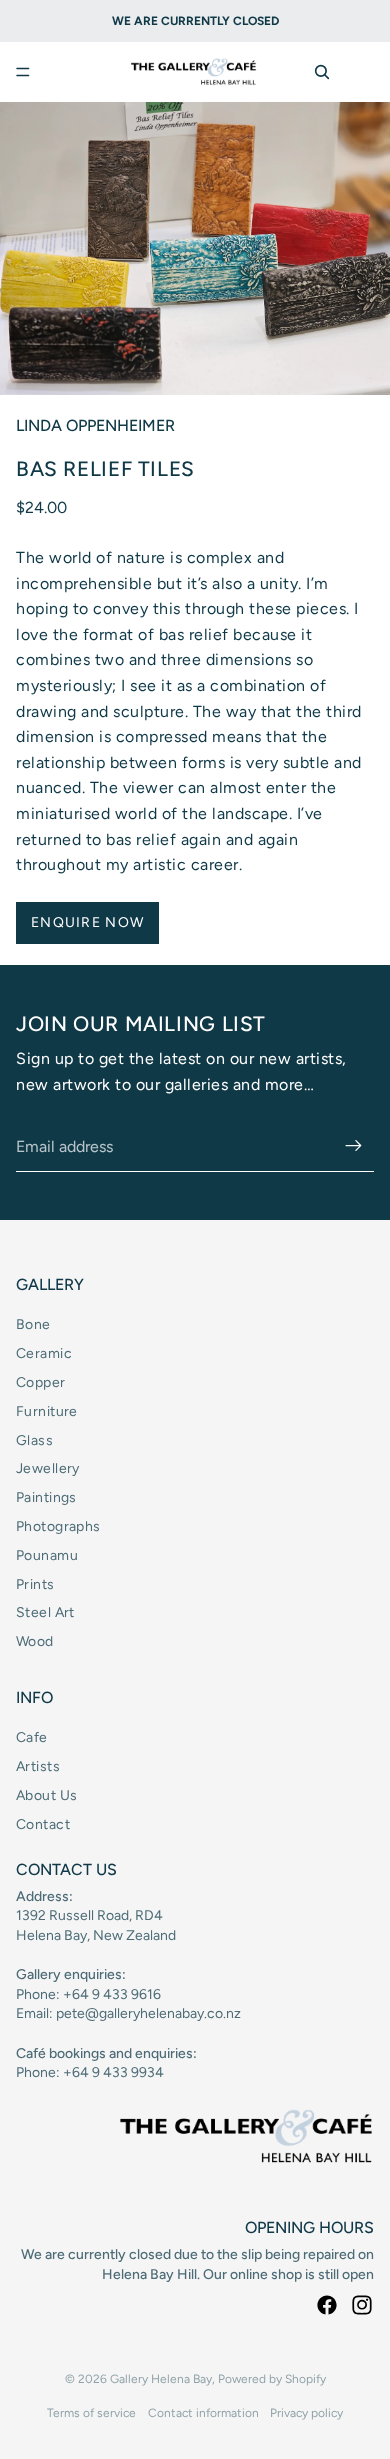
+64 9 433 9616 (112, 1994)
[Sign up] (354, 1147)
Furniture (47, 1411)
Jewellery (48, 1468)
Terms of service (91, 2413)
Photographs (58, 1526)
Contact (43, 1824)
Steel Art (45, 1612)
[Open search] (322, 72)
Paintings (46, 1497)
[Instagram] (362, 2305)
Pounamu (47, 1555)
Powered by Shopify (272, 2379)
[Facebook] (327, 2305)
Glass (34, 1440)
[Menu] (23, 72)
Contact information (203, 2413)
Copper (41, 1382)
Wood (35, 1641)
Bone (33, 1324)
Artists (38, 1766)
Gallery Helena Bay (161, 2379)
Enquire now (87, 922)
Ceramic (44, 1353)
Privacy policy (306, 2413)
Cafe (32, 1737)
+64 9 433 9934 (113, 2072)
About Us (46, 1795)
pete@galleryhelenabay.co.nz (148, 2013)
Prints (35, 1584)
